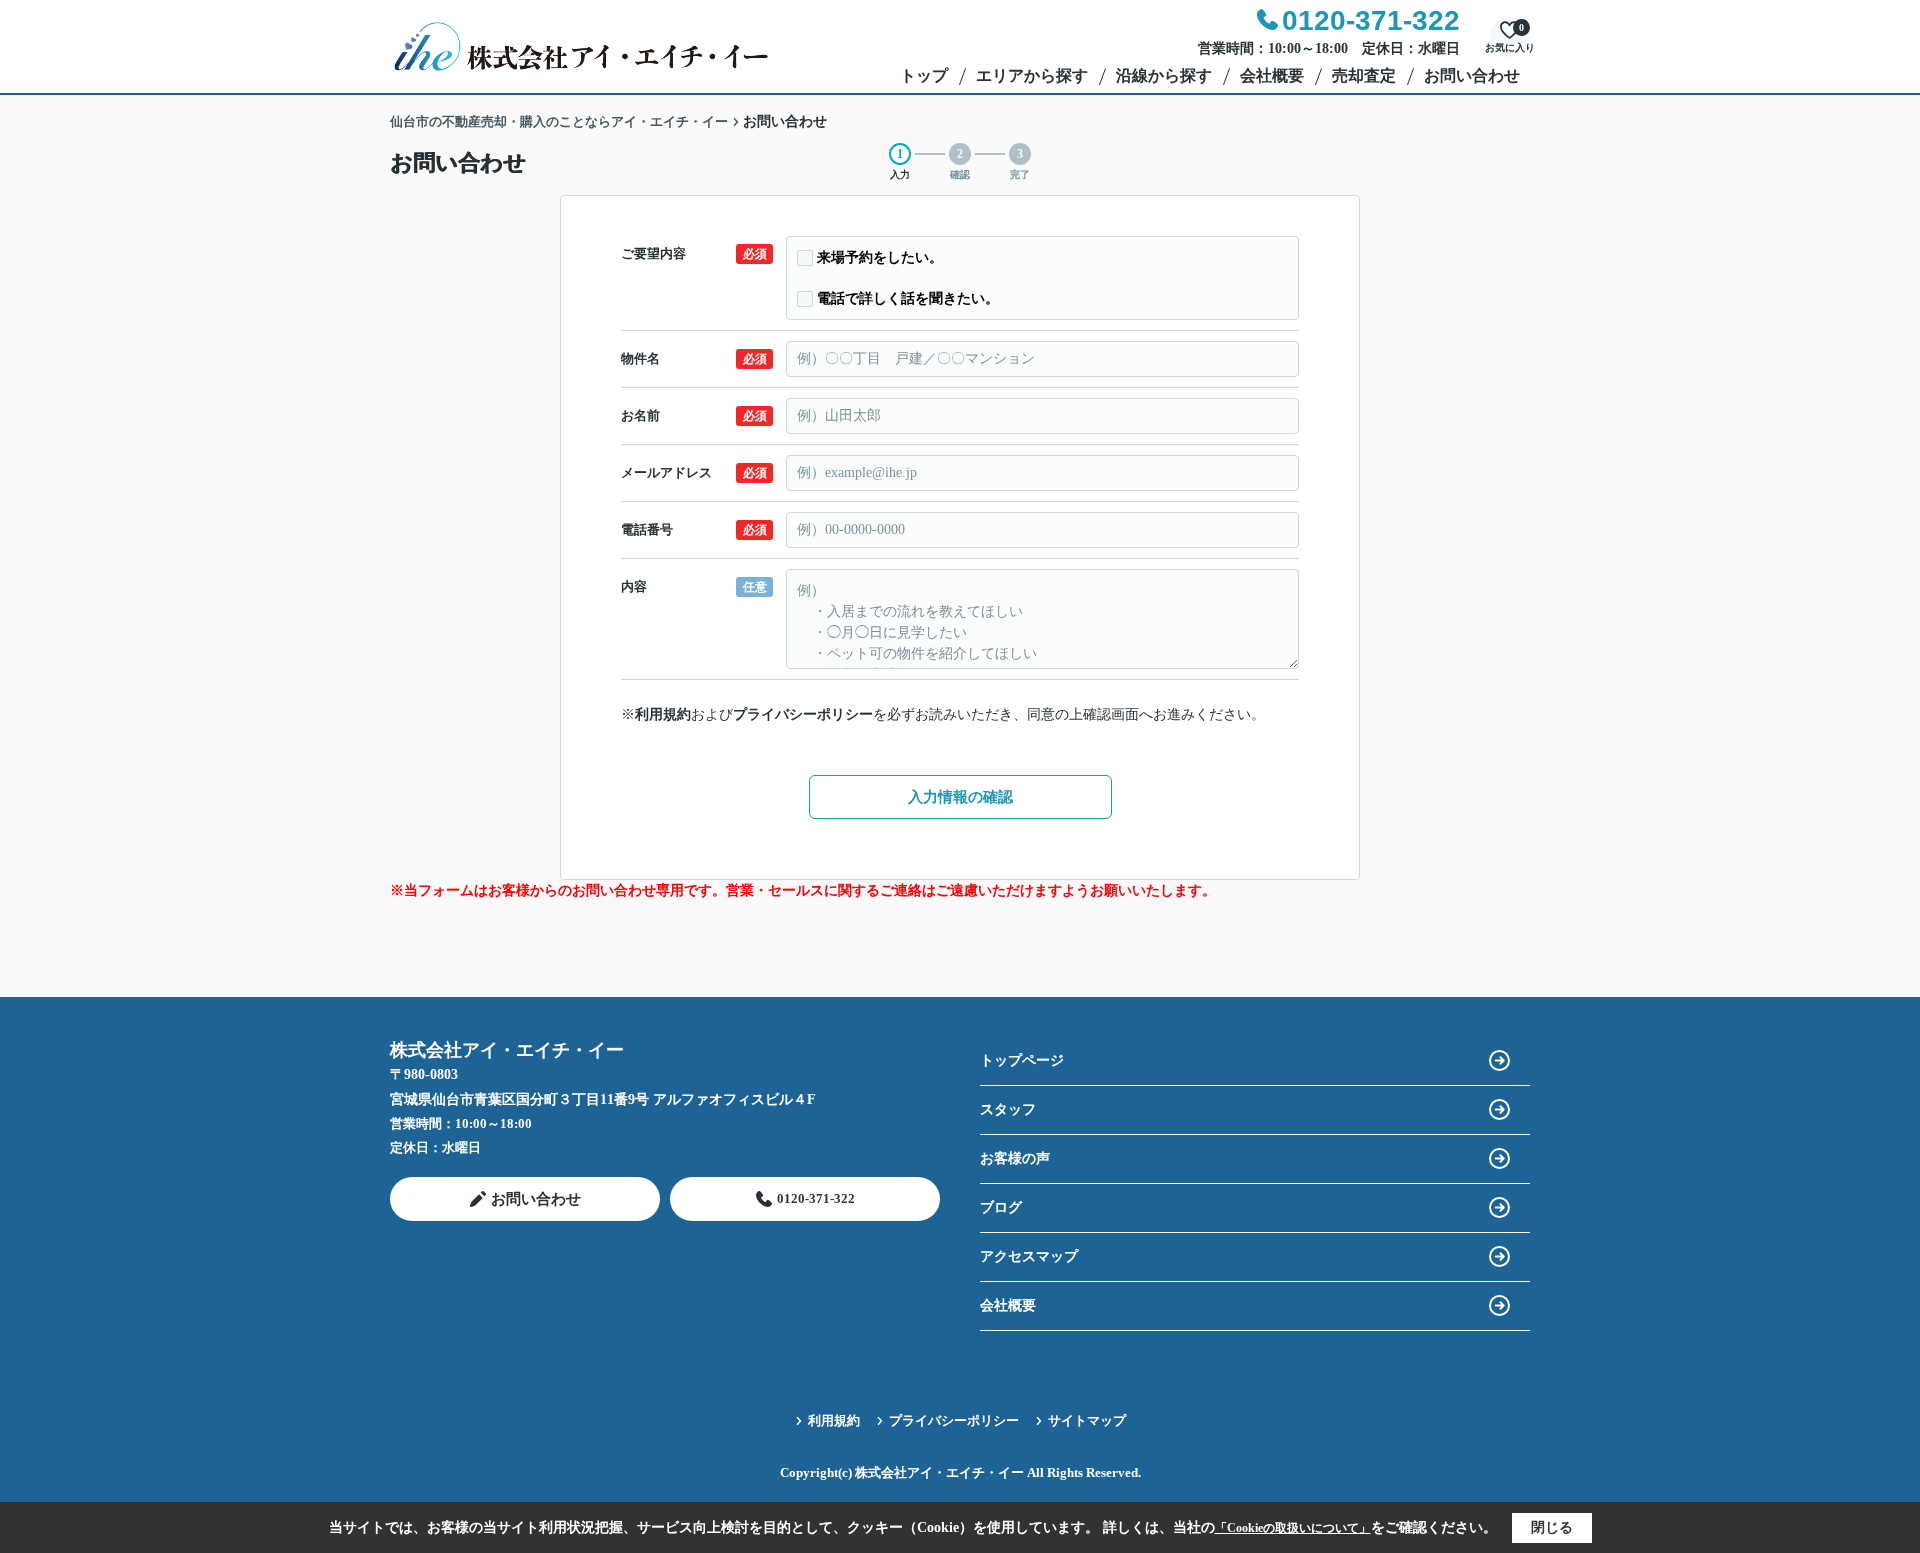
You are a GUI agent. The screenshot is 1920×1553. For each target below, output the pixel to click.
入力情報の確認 (960, 797)
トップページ (1022, 1060)
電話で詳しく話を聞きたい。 (908, 298)
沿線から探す (1164, 75)
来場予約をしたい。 (880, 257)
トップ (924, 75)
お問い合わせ (1472, 75)
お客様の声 (1015, 1158)
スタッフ (1008, 1109)
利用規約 (663, 714)
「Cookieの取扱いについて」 (1293, 1528)
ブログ (1001, 1207)
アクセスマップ (1029, 1256)
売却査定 (1364, 75)
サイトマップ (1087, 1420)
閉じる (1552, 1527)
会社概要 (1272, 75)
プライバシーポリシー (803, 714)
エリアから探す (1032, 75)
